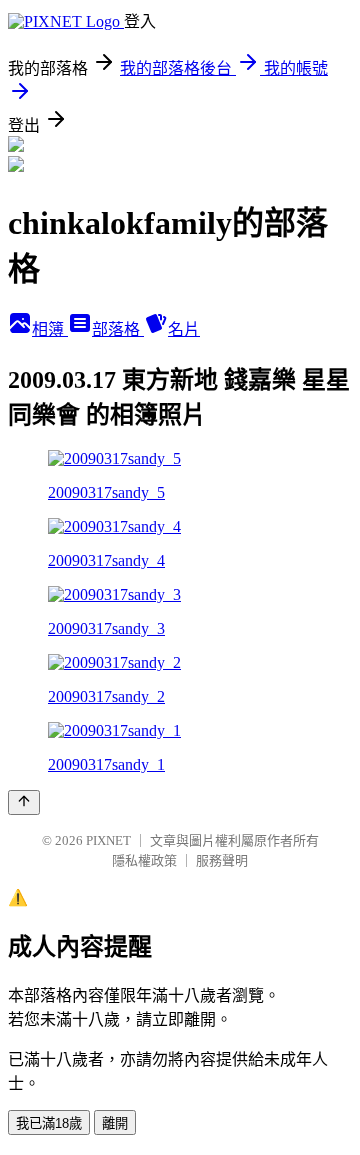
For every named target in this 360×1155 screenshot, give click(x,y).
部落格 (118, 329)
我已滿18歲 (49, 1123)
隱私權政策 (144, 860)
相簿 (50, 329)
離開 (115, 1123)
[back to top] (24, 802)
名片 (184, 329)
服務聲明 (222, 860)
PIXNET (108, 840)
